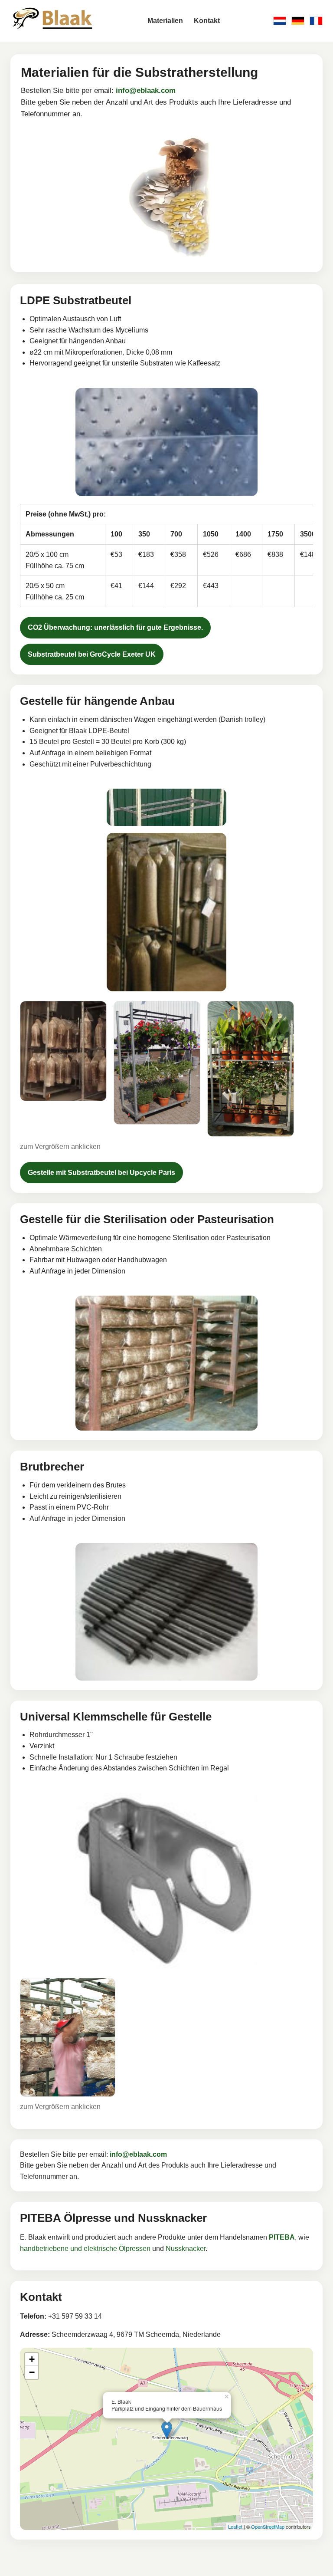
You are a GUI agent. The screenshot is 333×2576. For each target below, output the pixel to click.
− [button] (32, 2372)
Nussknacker (186, 2249)
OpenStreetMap (268, 2527)
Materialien (165, 21)
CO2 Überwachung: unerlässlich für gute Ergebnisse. (115, 627)
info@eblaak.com (146, 90)
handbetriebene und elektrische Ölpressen (85, 2249)
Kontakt (207, 21)
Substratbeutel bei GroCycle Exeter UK (92, 654)
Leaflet (235, 2527)
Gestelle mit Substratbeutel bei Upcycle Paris (101, 1173)
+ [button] (32, 2359)
